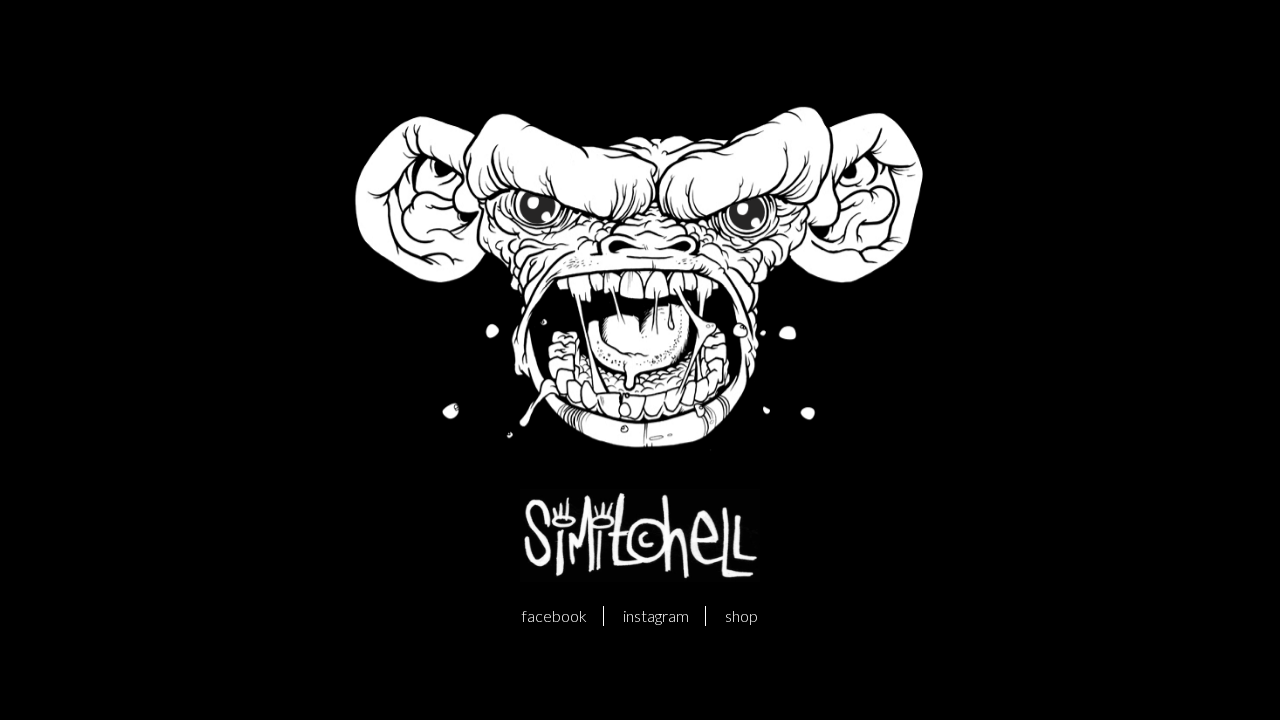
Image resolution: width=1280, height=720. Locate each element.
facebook (554, 615)
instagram (656, 615)
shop (741, 615)
